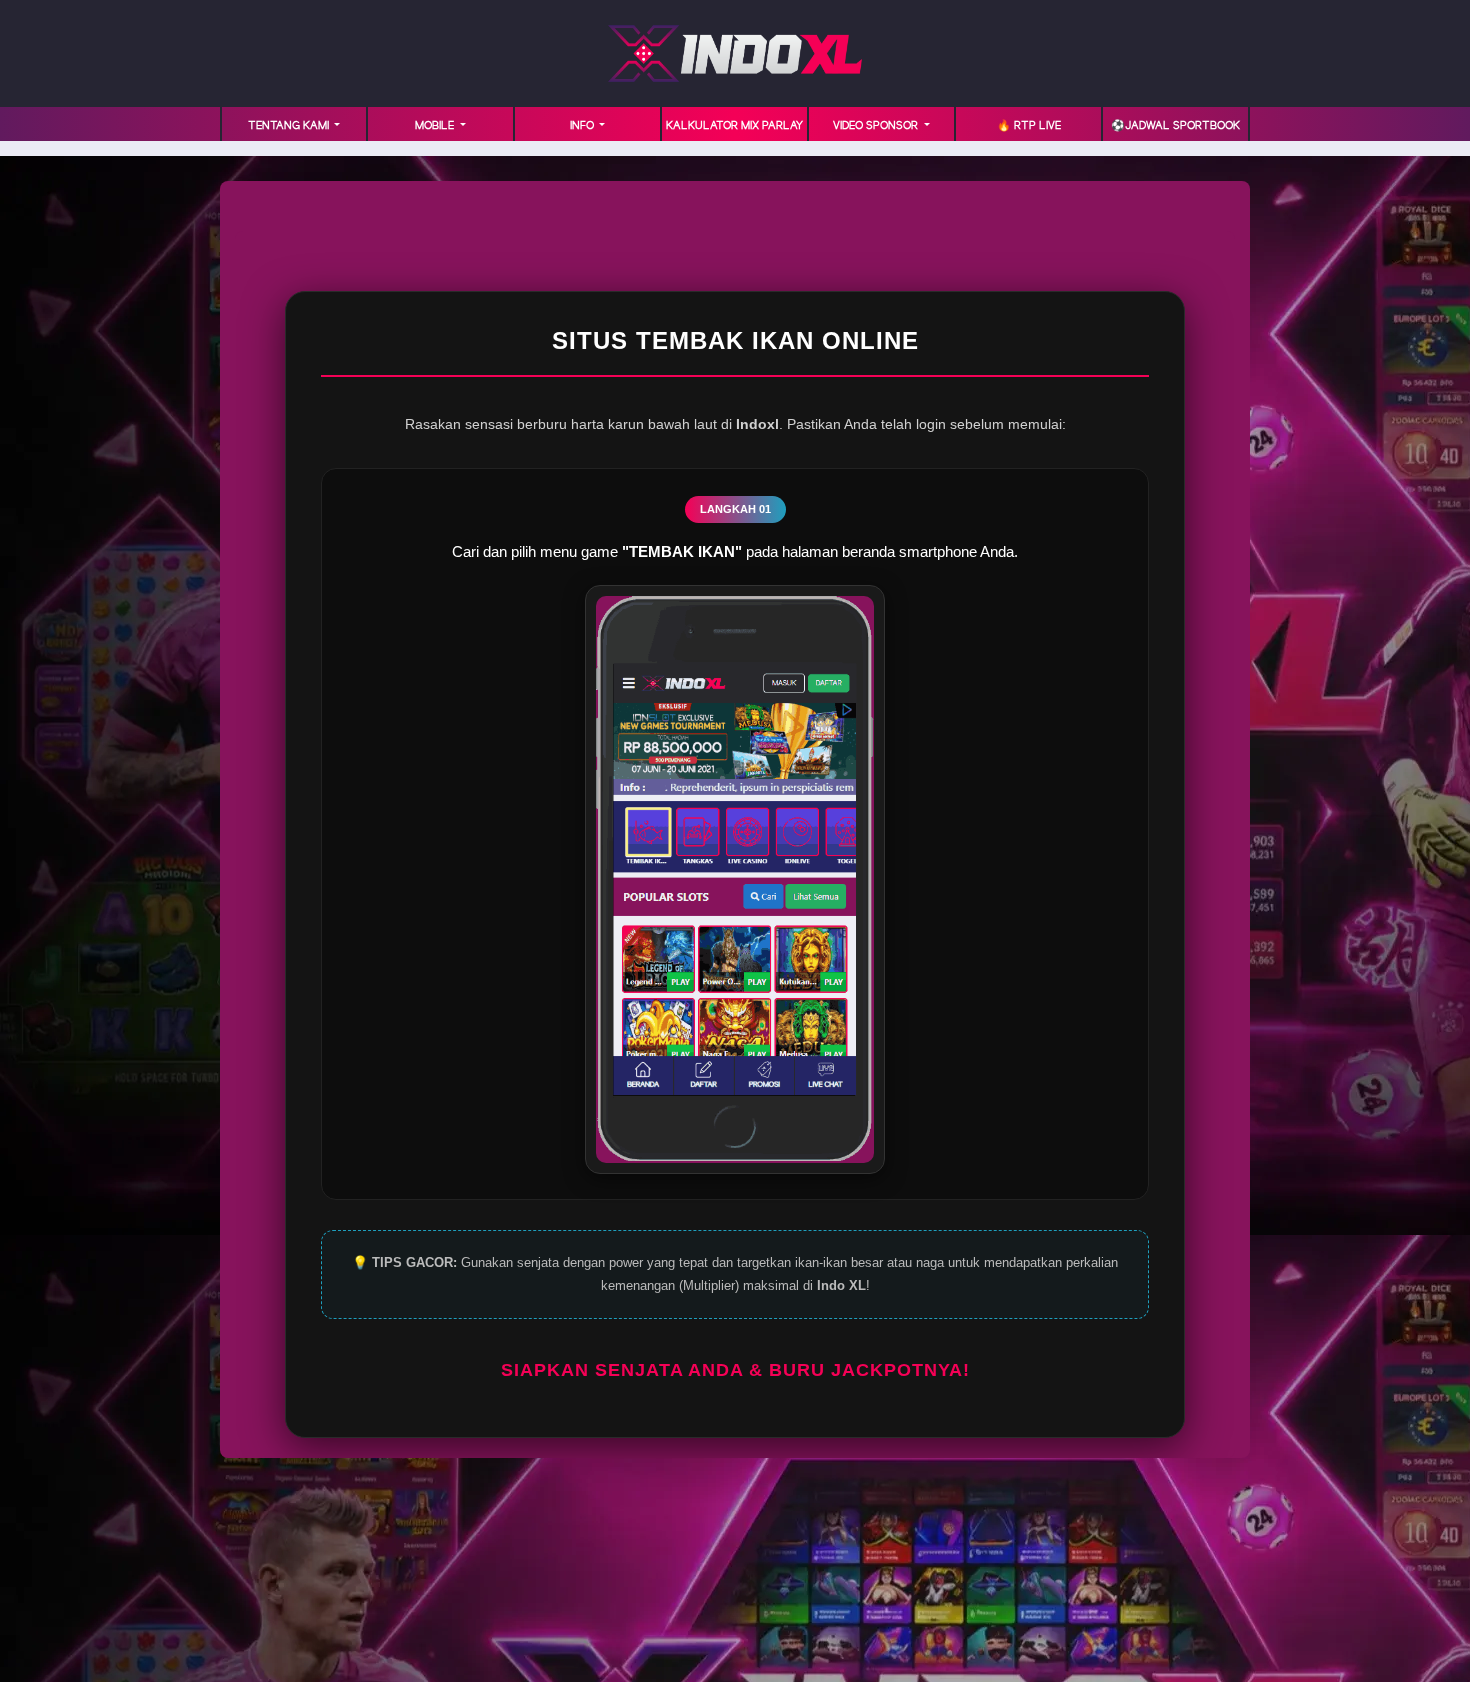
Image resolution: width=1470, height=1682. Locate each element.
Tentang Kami (290, 126)
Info (583, 126)
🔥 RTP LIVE (1029, 126)
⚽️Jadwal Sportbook (1175, 126)
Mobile (436, 126)
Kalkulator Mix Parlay (734, 126)
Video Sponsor (877, 126)
